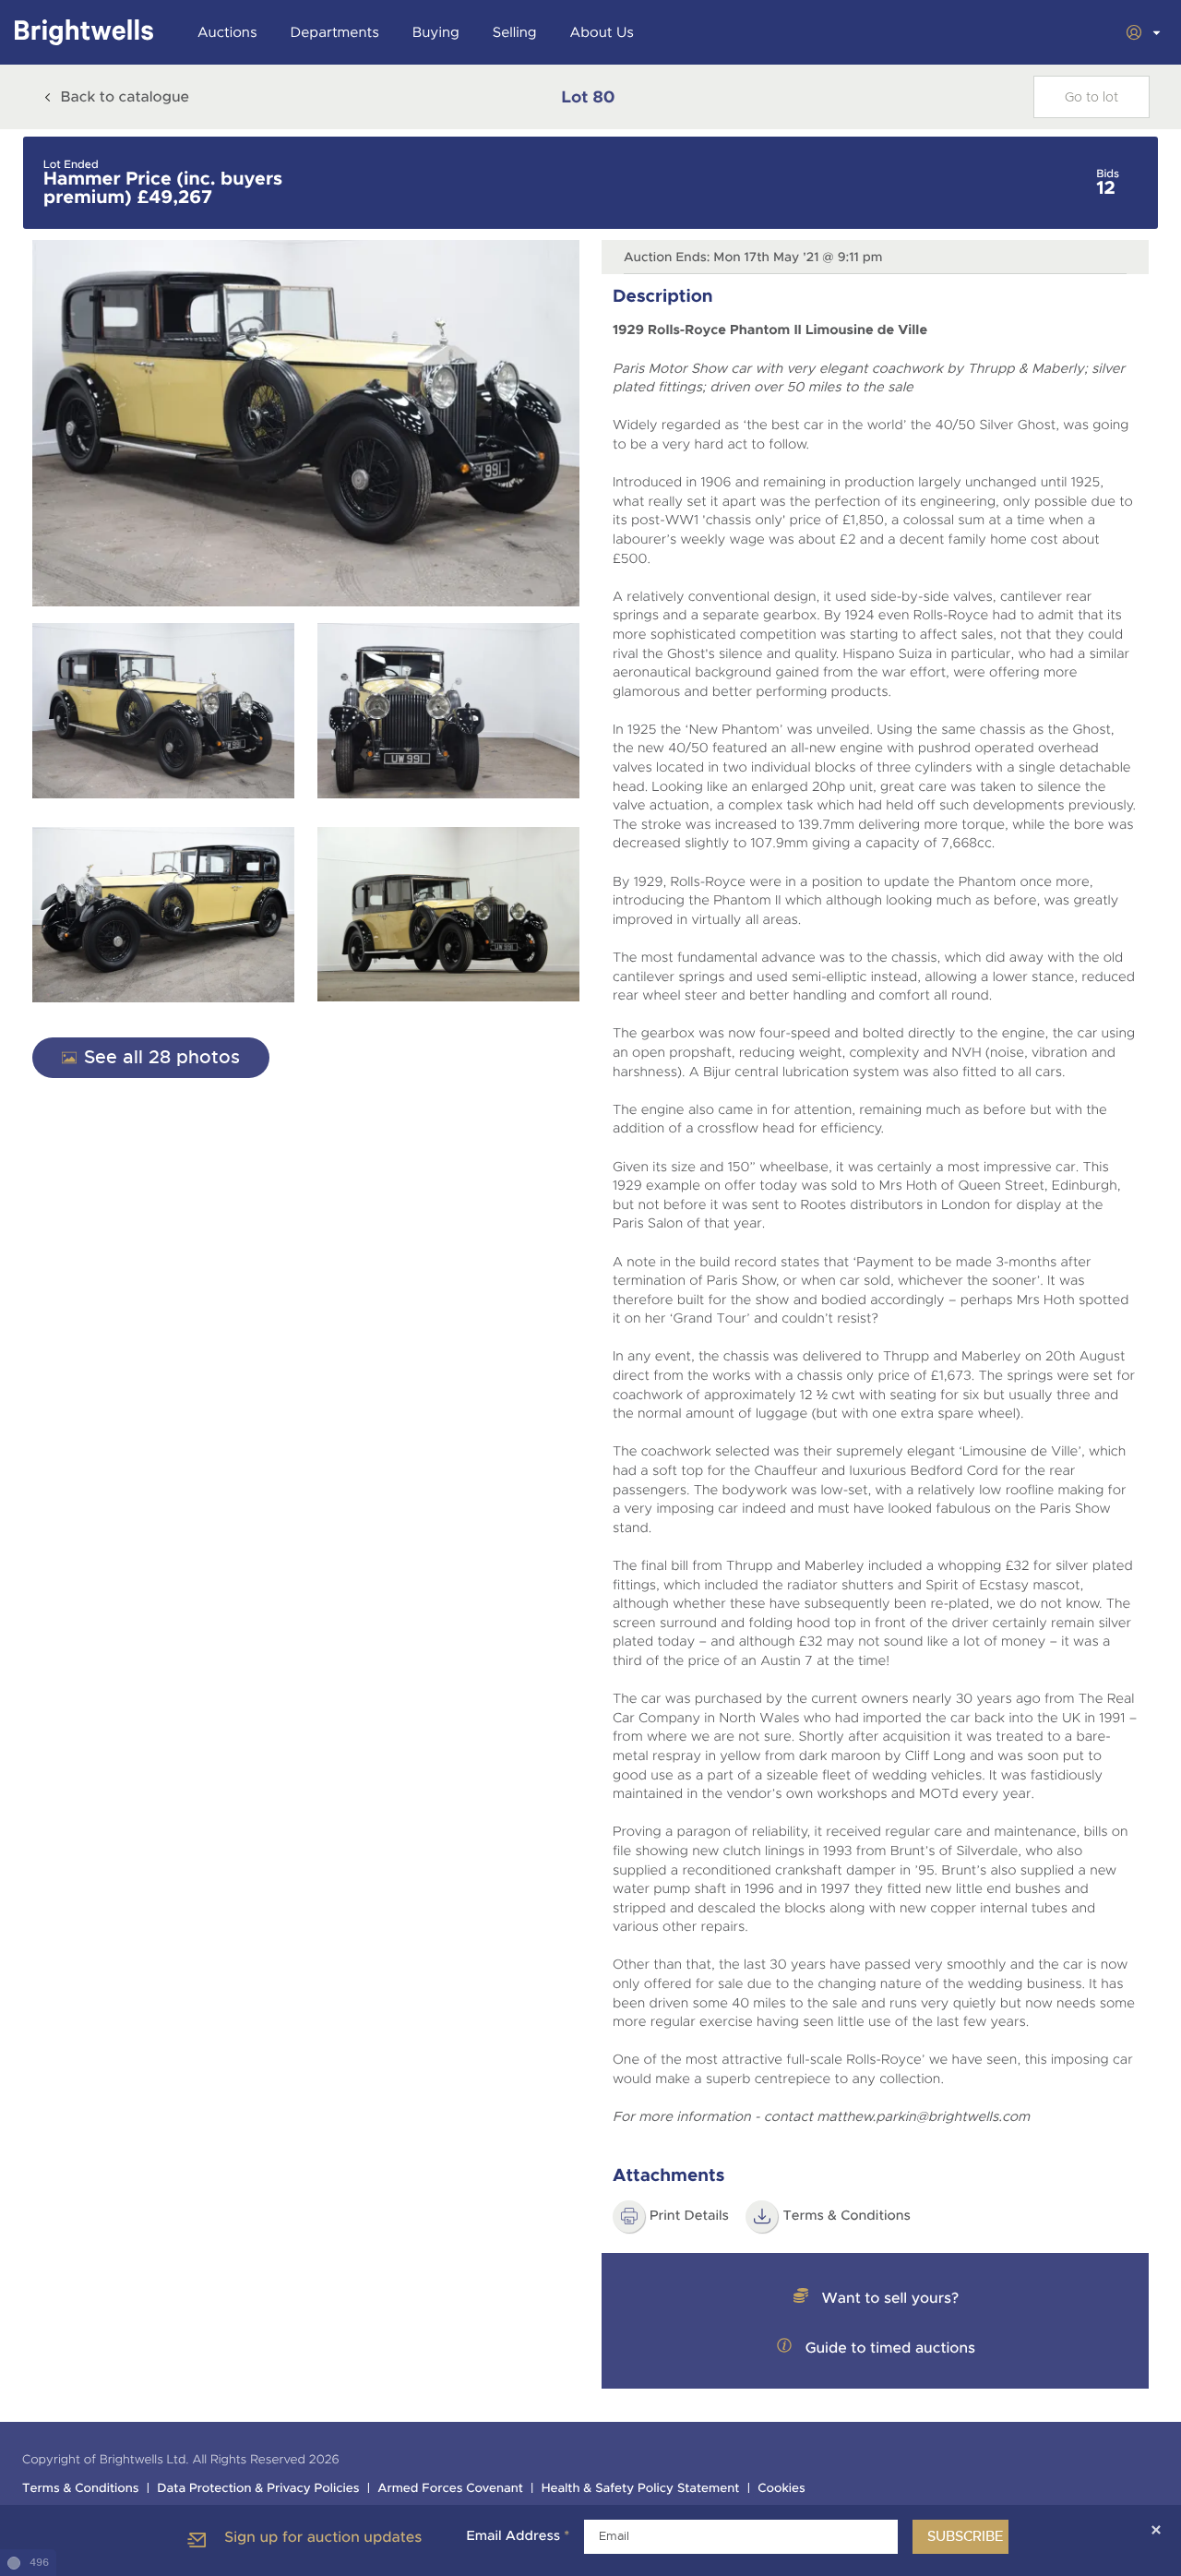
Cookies (781, 2489)
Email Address (518, 2536)
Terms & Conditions (81, 2489)
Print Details (689, 2216)
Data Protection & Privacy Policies (258, 2489)
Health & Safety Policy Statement (641, 2489)
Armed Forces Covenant (450, 2489)
